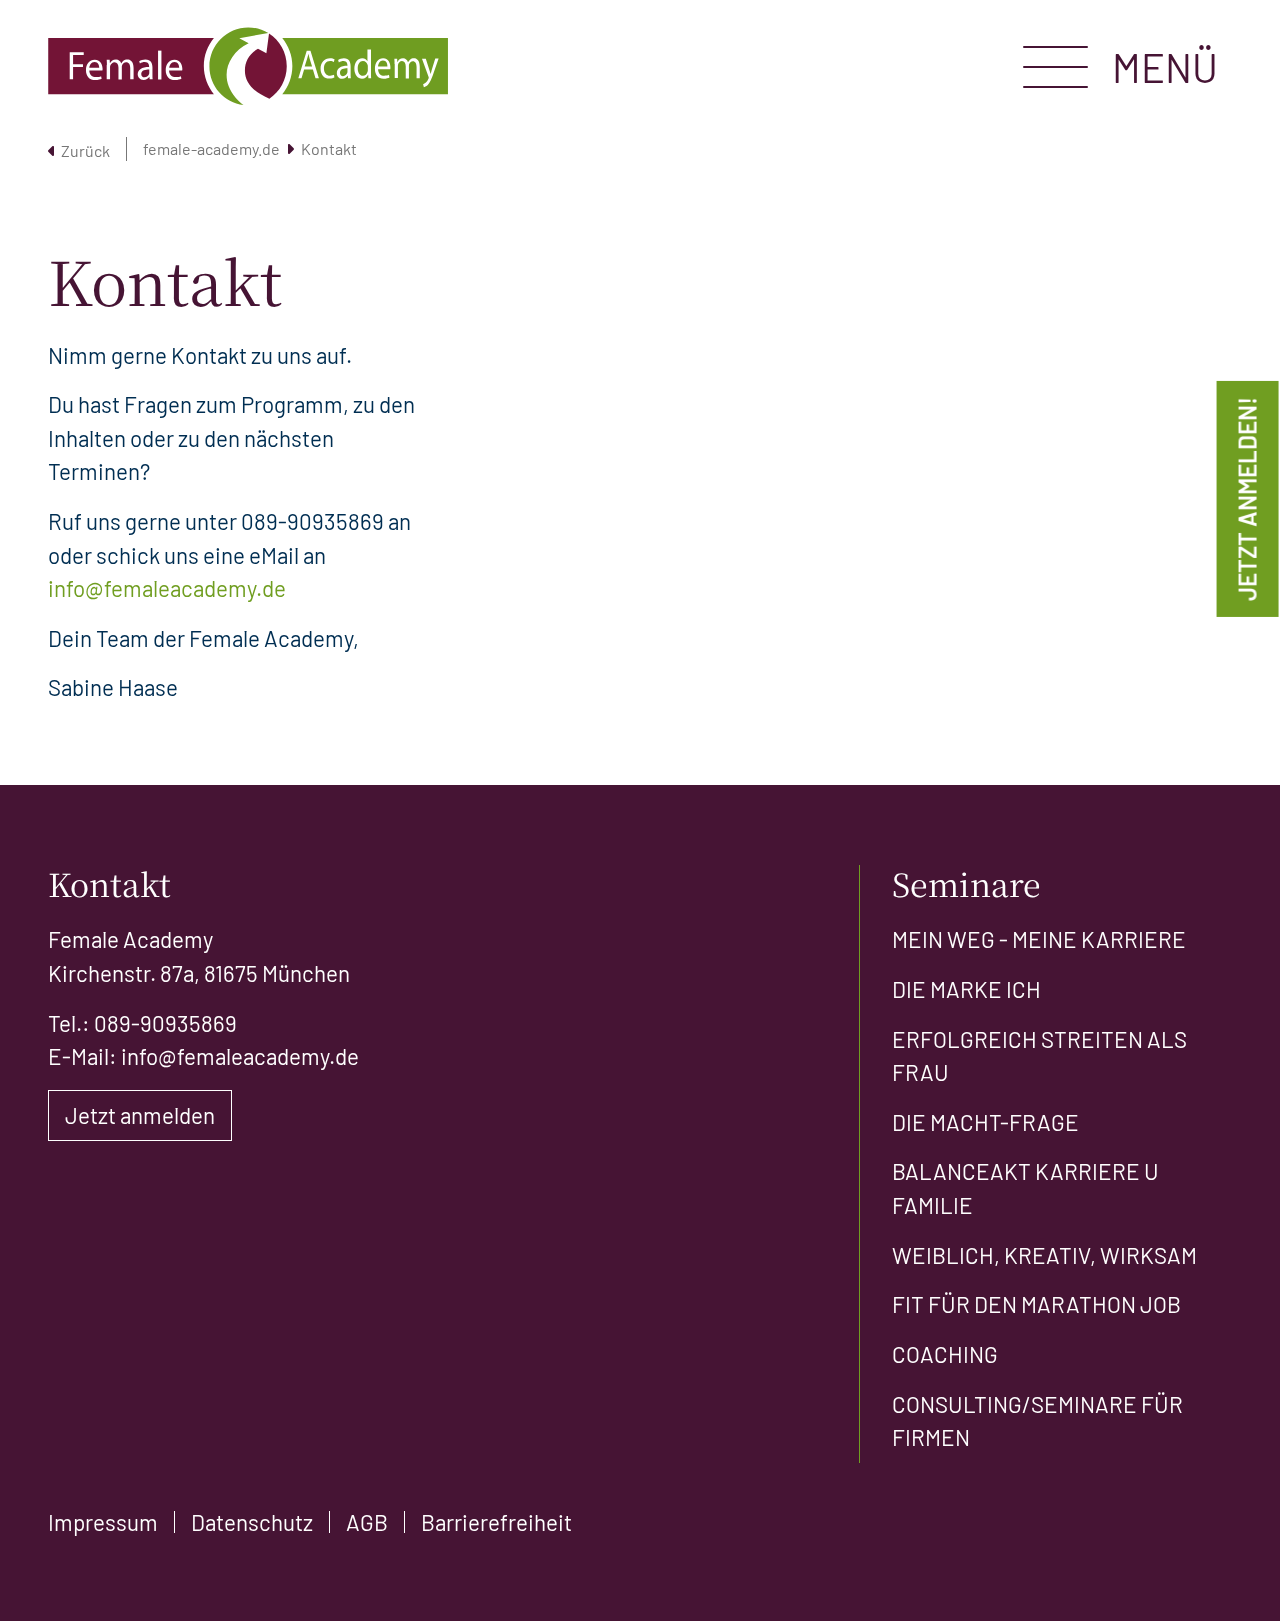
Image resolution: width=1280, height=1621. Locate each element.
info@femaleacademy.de (167, 588)
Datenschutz (252, 1522)
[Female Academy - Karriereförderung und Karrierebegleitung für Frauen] (248, 66)
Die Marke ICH (966, 989)
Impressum (103, 1522)
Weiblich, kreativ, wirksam (1044, 1255)
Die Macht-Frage (985, 1122)
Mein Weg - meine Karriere (1039, 939)
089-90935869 (312, 521)
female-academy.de (211, 148)
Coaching (945, 1354)
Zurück (85, 150)
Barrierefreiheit (496, 1522)
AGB (367, 1522)
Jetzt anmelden (140, 1115)
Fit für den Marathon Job (1036, 1304)
